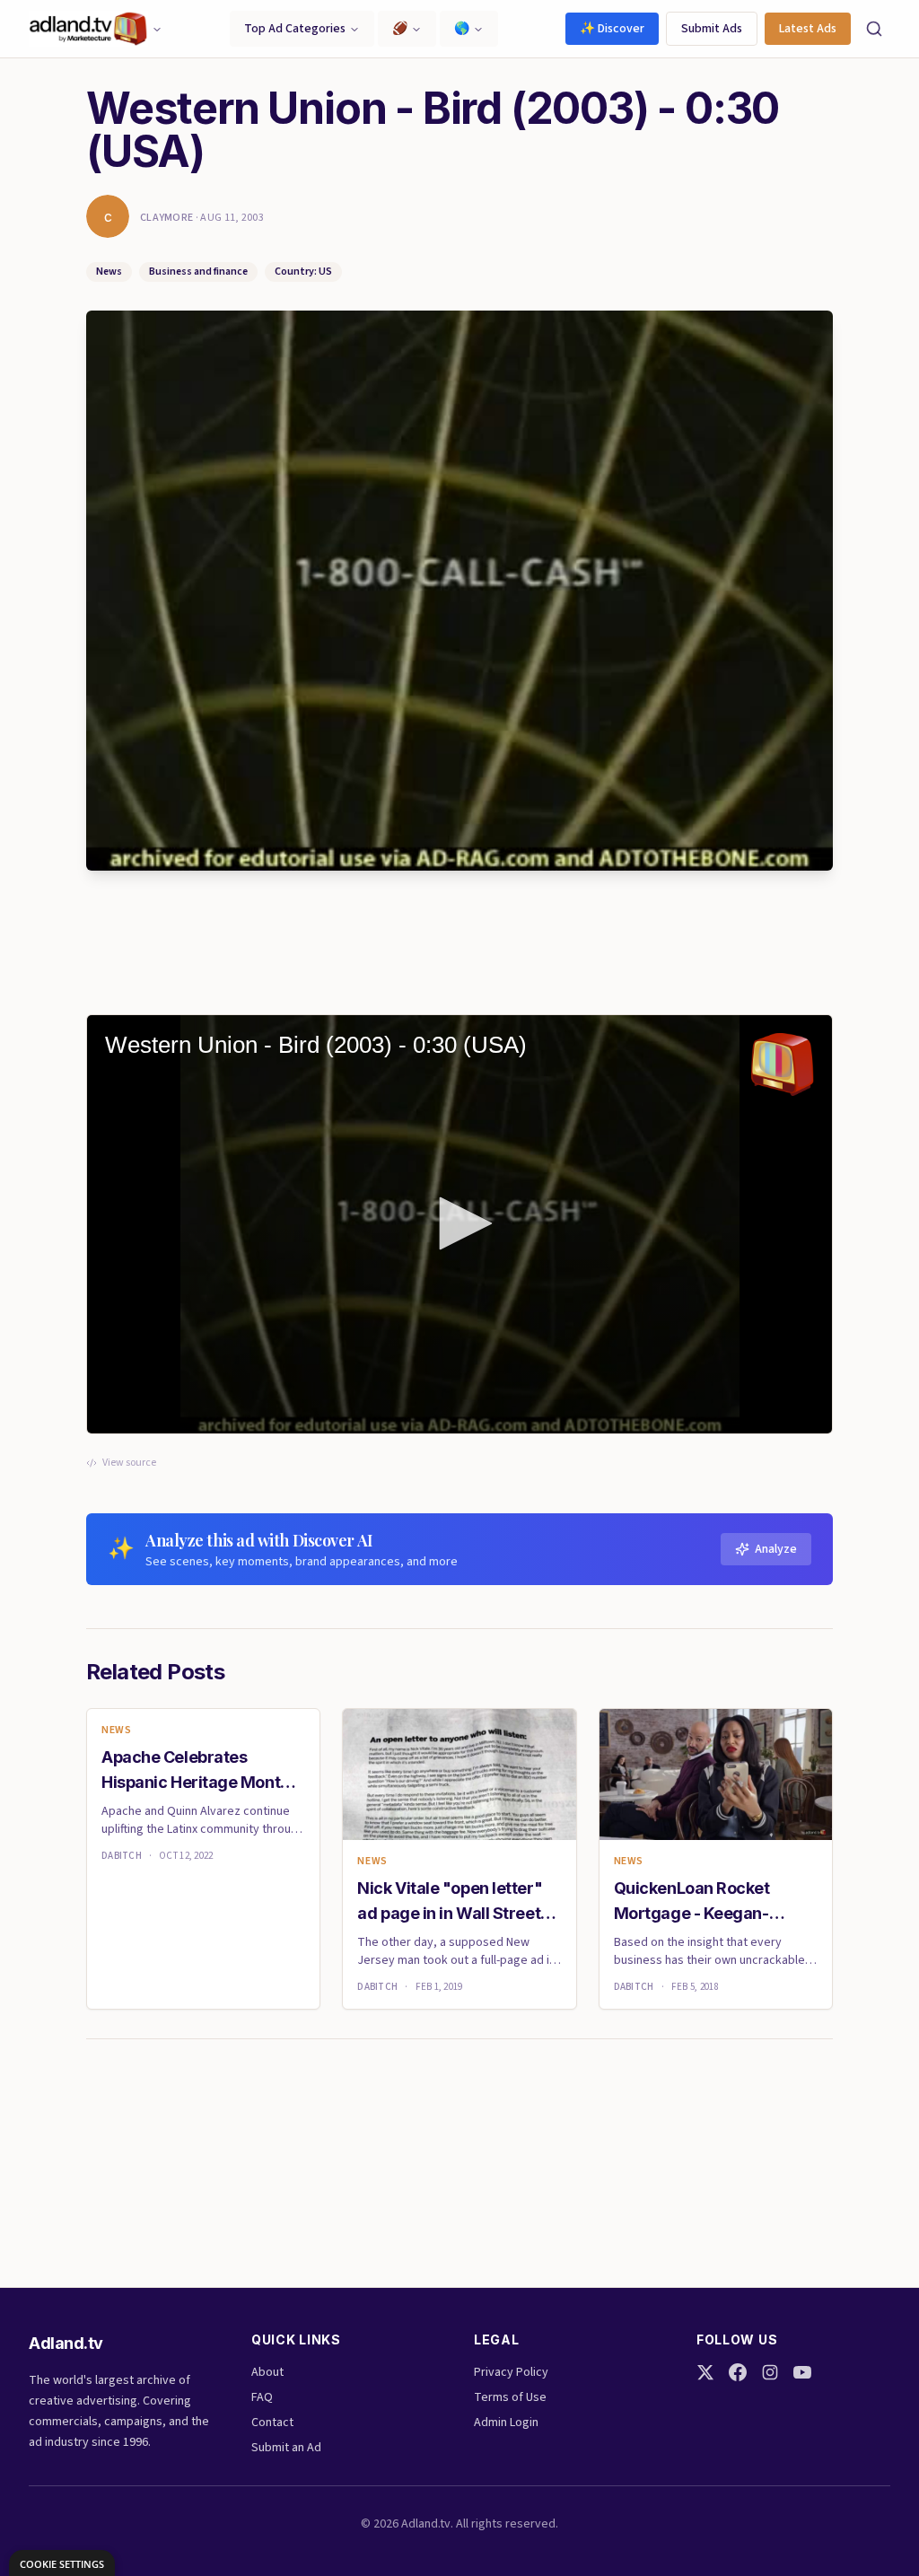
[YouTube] (802, 2372)
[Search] (874, 29)
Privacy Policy (511, 2372)
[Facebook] (738, 2372)
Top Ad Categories (295, 29)
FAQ (262, 2397)
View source (129, 1463)
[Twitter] (705, 2372)
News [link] (116, 1730)
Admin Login (506, 2423)
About (267, 2372)
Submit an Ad (286, 2448)
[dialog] (62, 2563)
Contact (272, 2423)
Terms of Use (510, 2397)
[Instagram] (770, 2372)
